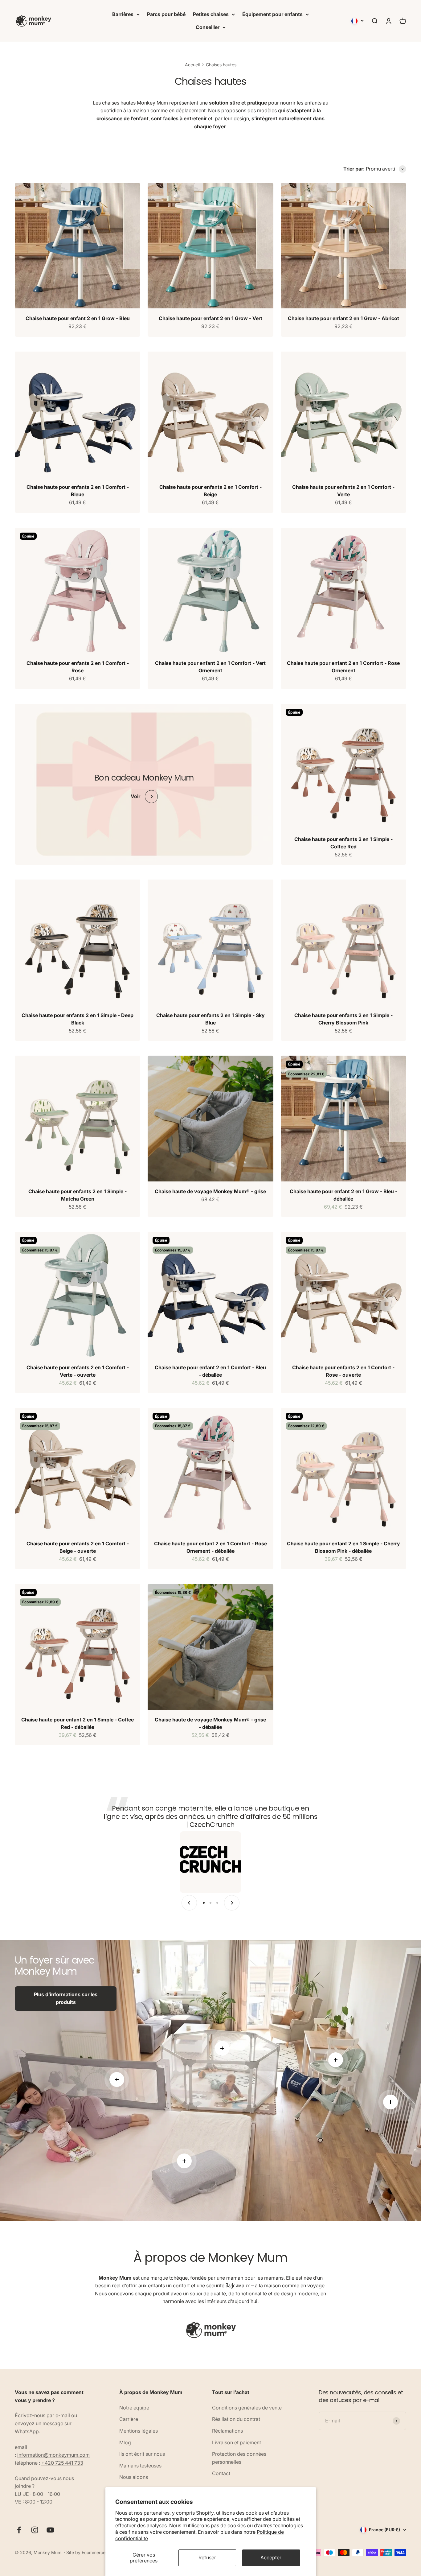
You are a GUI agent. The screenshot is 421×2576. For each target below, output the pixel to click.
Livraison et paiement (237, 2442)
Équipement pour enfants (272, 14)
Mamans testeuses (140, 2466)
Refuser (207, 2557)
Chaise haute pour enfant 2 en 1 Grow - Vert (211, 318)
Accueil (192, 65)
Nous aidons (134, 2477)
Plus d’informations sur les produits (66, 1998)
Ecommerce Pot (98, 2552)
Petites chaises (211, 14)
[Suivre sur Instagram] (35, 2530)
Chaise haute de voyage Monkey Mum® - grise (210, 1191)
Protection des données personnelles (239, 2458)
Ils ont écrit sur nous (142, 2454)
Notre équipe (134, 2408)
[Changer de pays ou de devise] (358, 21)
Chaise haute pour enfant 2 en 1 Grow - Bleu (78, 318)
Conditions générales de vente (247, 2408)
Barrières (123, 14)
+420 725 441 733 (62, 2463)
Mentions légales (139, 2431)
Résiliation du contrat (236, 2419)
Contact (221, 2473)
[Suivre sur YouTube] (50, 2530)
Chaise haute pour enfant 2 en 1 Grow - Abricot (343, 318)
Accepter (271, 2557)
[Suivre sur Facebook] (19, 2530)
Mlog (125, 2442)
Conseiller (208, 27)
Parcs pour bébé (166, 14)
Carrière (129, 2419)
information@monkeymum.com (53, 2455)
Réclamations (227, 2431)
